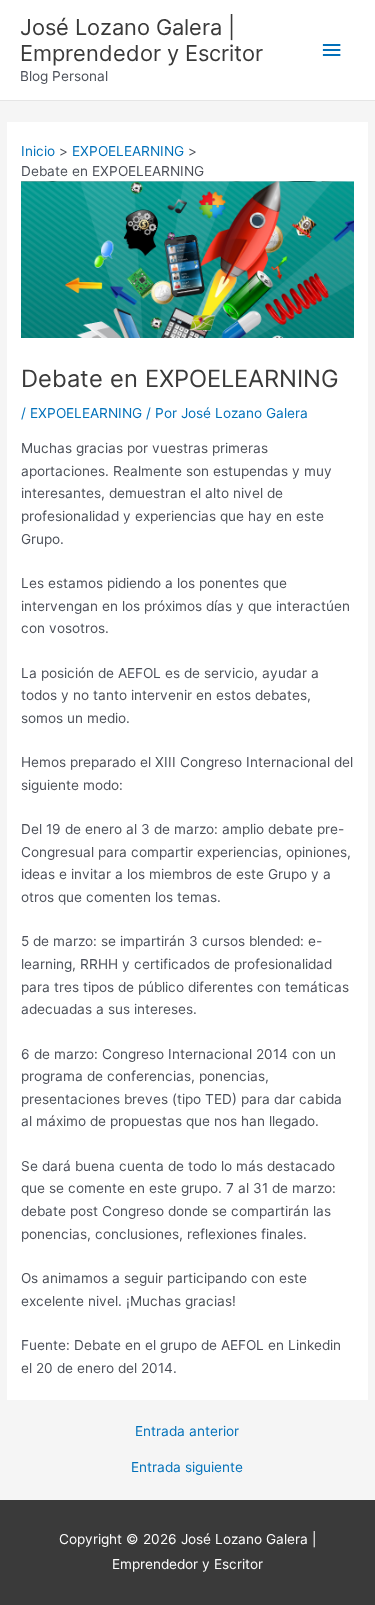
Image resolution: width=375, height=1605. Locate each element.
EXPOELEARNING (86, 413)
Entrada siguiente (187, 1468)
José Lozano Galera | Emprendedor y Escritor (141, 40)
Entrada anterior (187, 1432)
